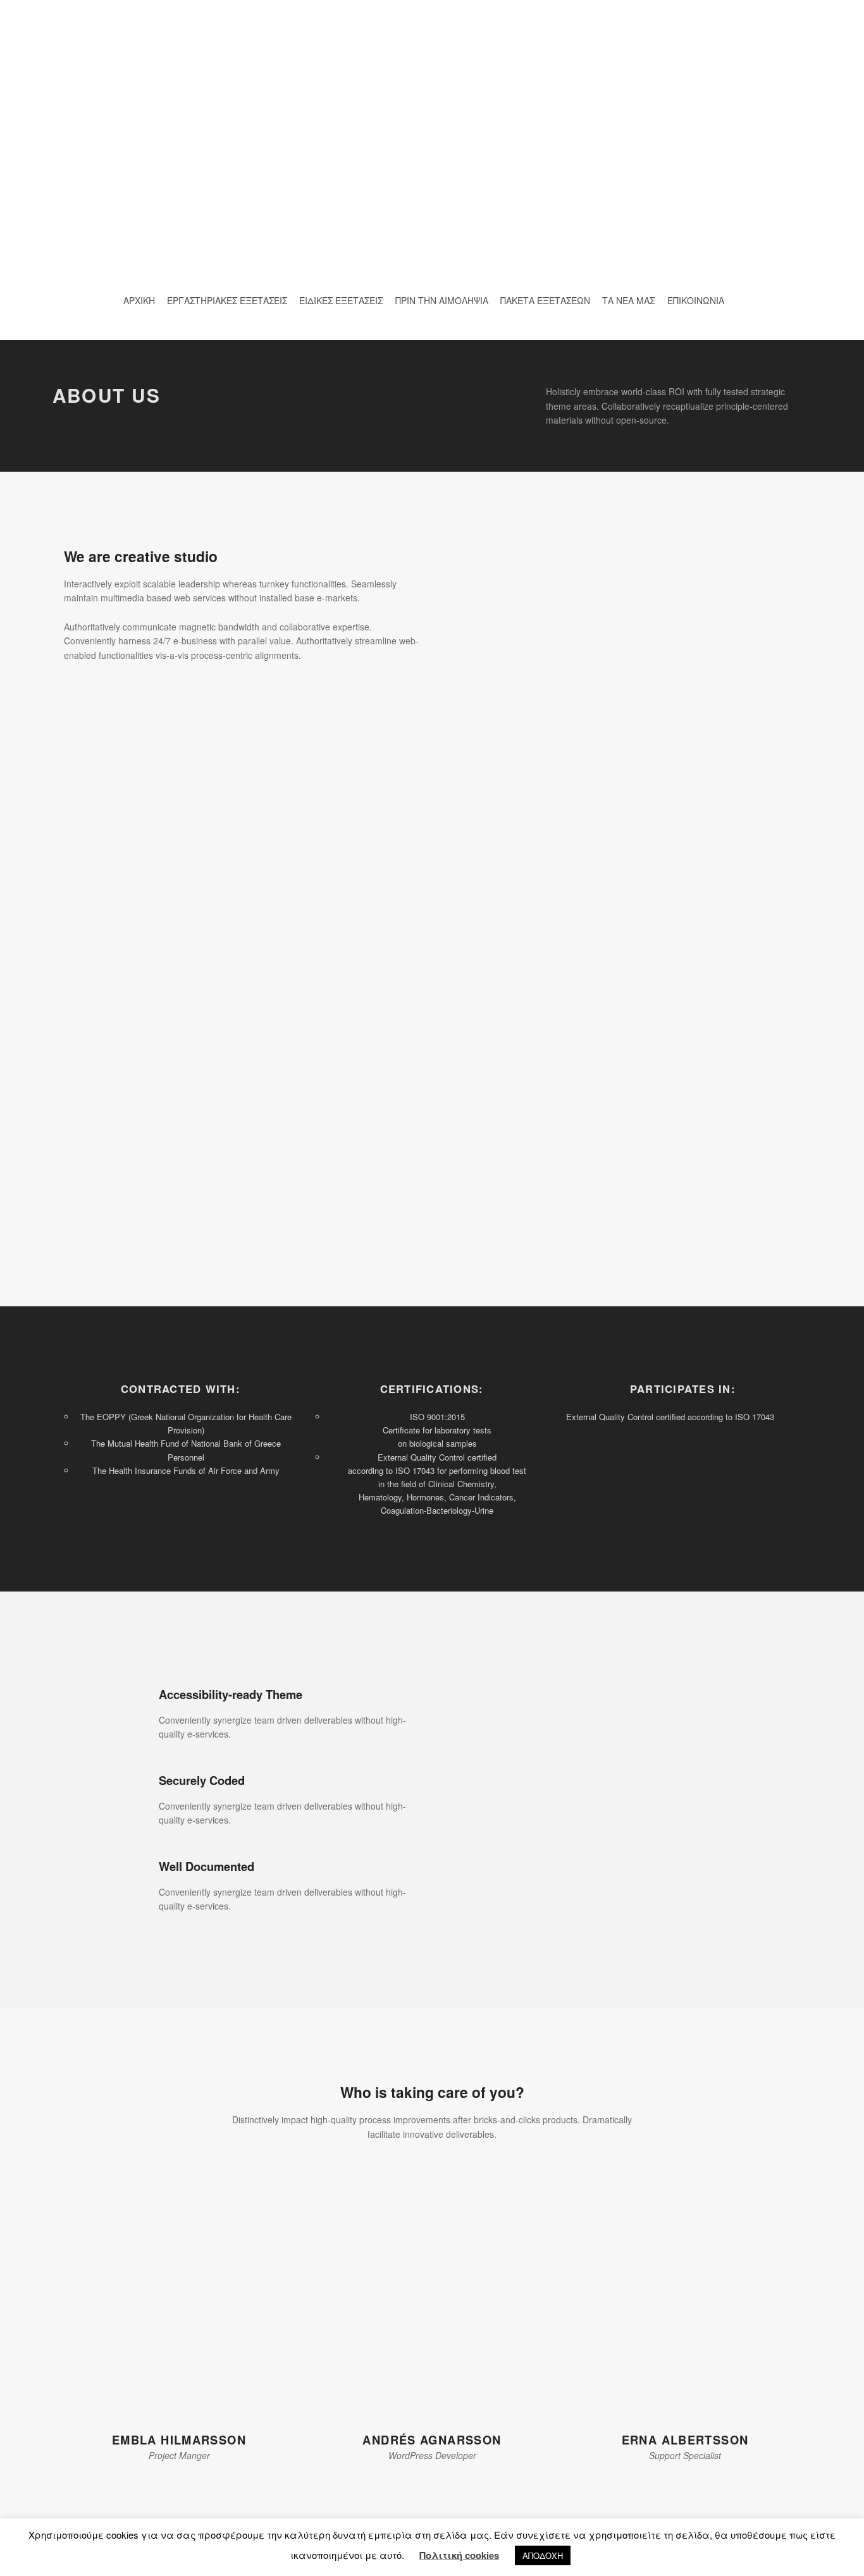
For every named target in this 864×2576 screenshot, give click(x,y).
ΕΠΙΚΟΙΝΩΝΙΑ (696, 300)
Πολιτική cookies (459, 2555)
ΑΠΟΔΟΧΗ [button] (543, 2555)
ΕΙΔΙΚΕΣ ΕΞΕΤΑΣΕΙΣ (341, 300)
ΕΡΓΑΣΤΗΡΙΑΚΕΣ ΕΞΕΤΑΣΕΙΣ (227, 300)
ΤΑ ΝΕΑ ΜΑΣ (628, 300)
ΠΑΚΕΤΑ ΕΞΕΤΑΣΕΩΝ (545, 300)
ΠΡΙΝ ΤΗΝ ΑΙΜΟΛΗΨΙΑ (442, 300)
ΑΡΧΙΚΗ (139, 300)
